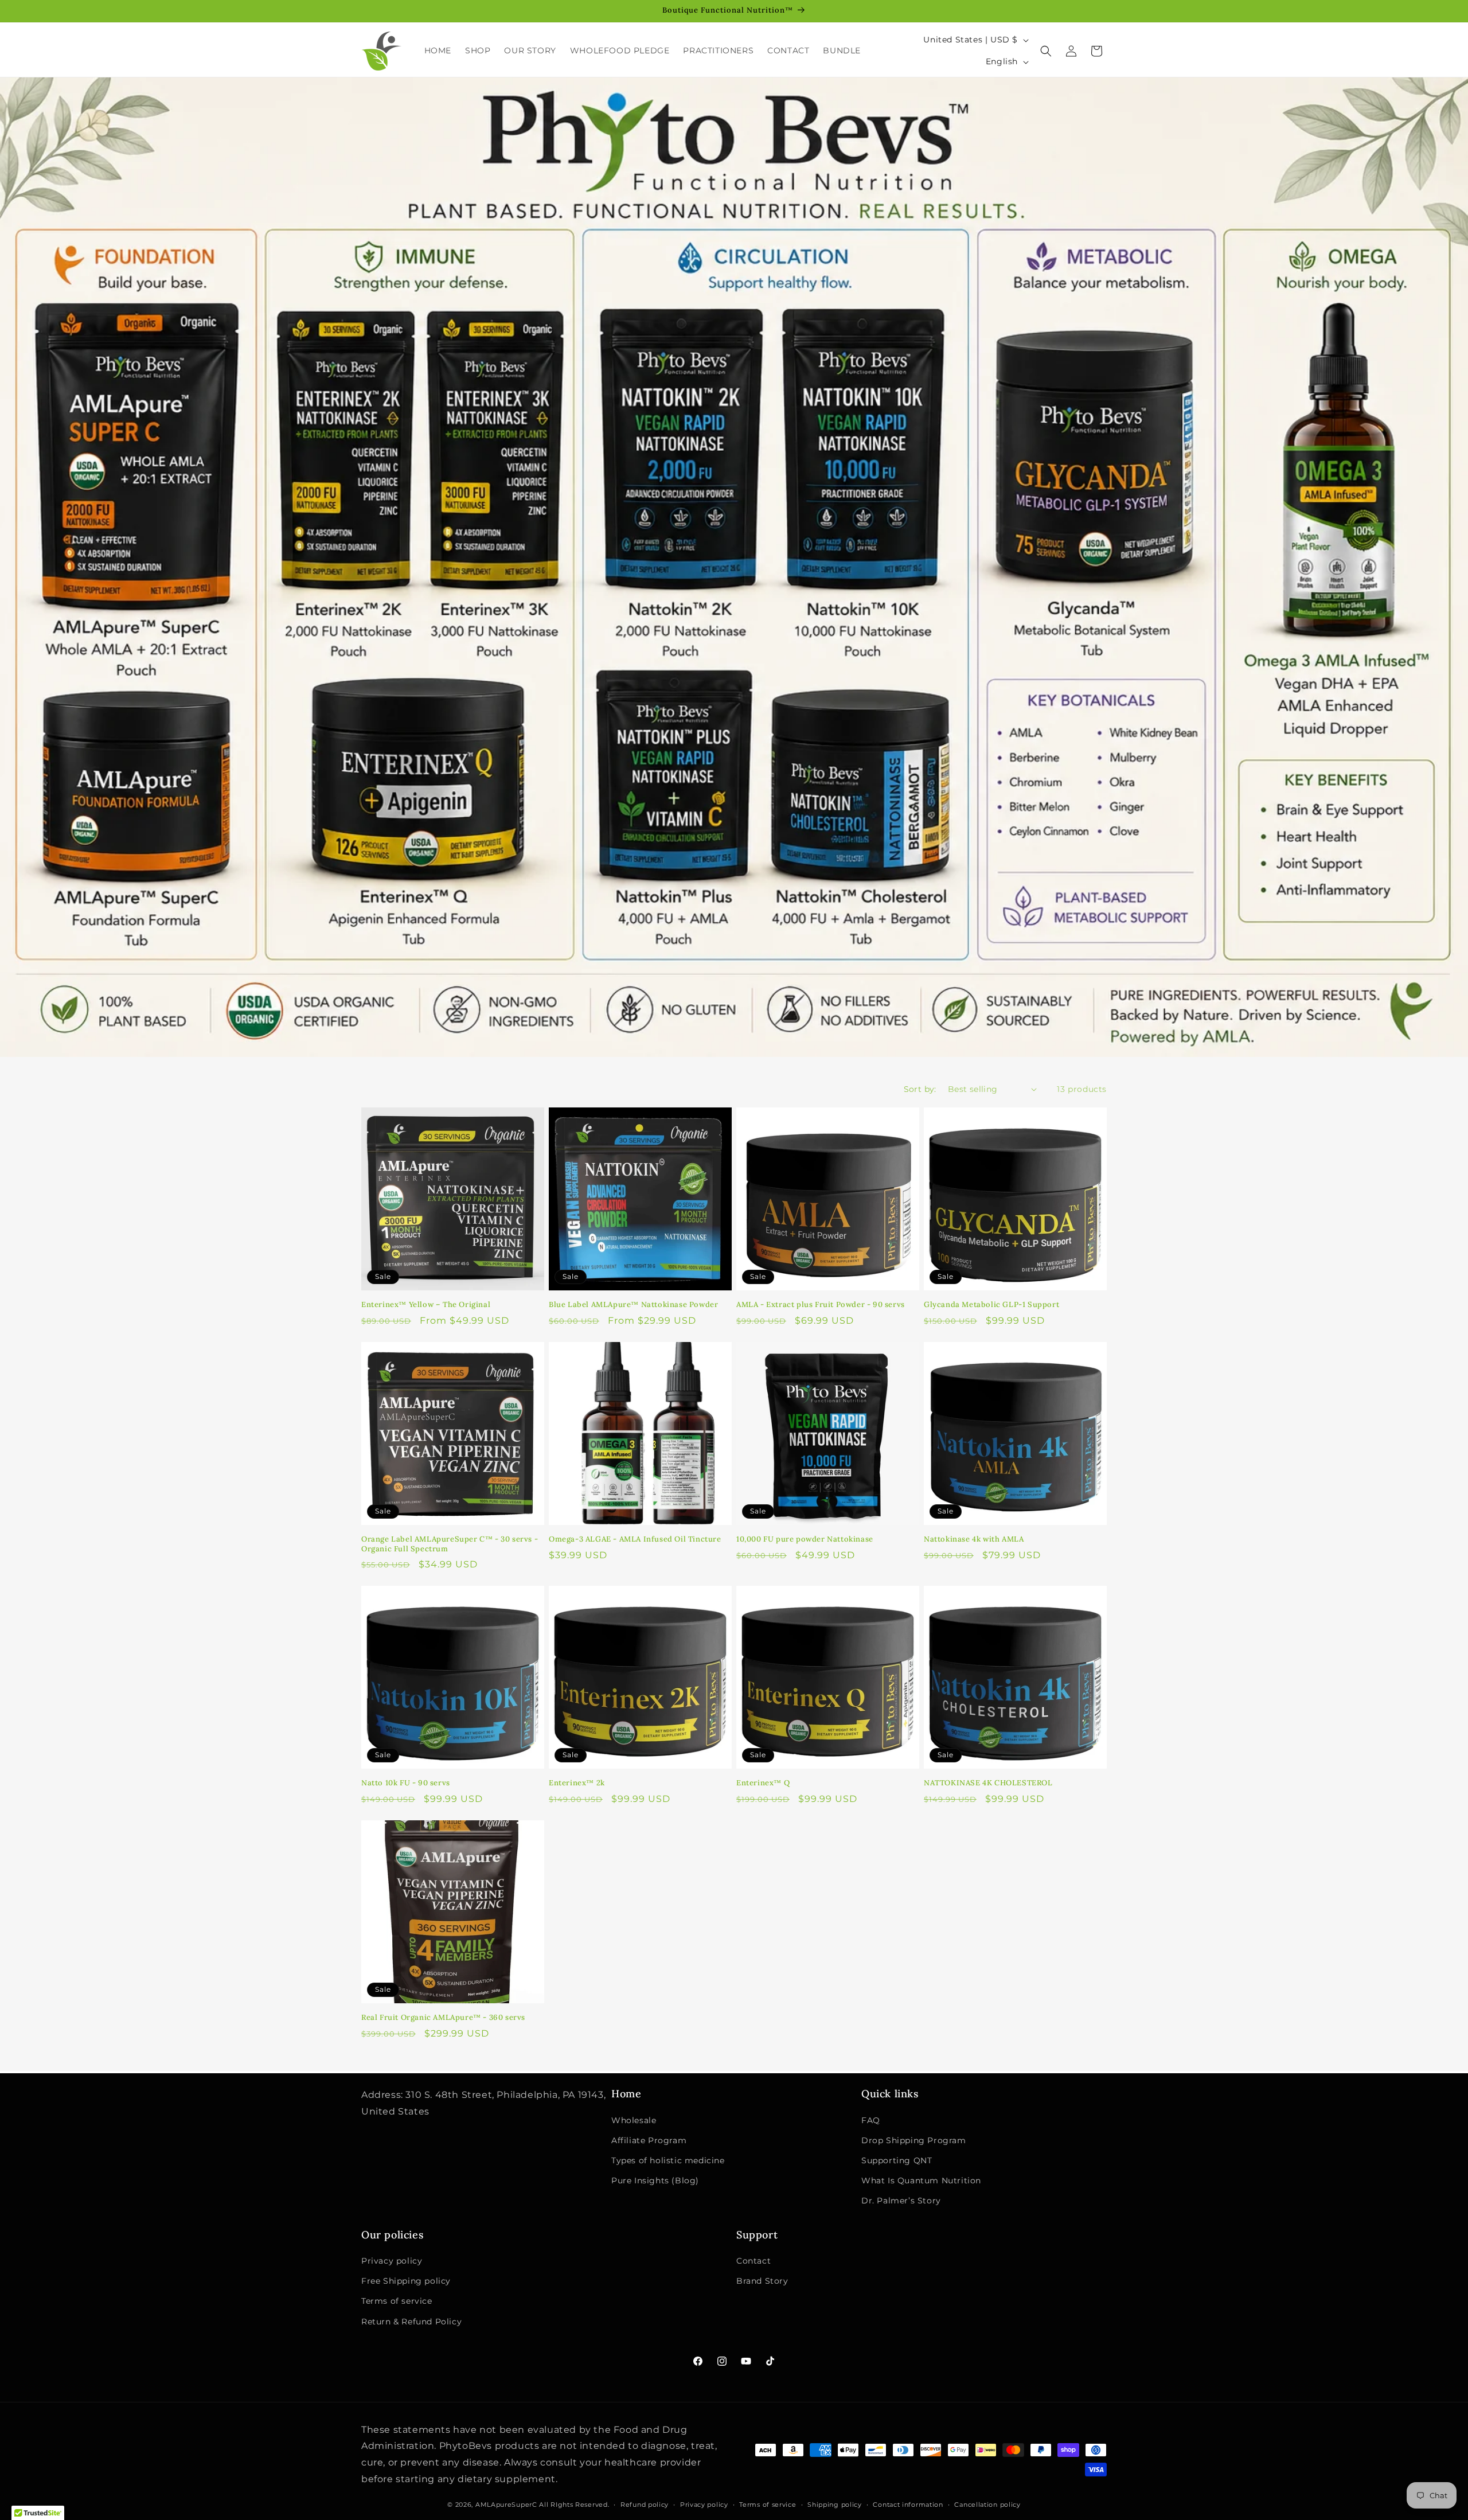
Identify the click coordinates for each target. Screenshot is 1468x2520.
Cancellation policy (987, 2505)
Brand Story (762, 2281)
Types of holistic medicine (668, 2160)
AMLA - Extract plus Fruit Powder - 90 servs (821, 1305)
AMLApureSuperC (506, 2505)
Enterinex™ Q (763, 1783)
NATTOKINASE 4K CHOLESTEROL (988, 1783)
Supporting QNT (897, 2160)
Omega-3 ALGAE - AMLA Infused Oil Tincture (635, 1539)
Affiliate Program (649, 2140)
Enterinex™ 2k (577, 1783)
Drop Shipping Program (914, 2140)
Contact (753, 2261)
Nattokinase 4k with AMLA (974, 1539)
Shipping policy (835, 2505)
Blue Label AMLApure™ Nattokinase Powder (633, 1305)
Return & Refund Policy (411, 2322)
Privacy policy (392, 2261)
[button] (1046, 51)
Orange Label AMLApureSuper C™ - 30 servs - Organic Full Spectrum (450, 1544)
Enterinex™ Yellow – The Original (426, 1305)
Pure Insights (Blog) (655, 2180)
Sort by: (920, 1089)
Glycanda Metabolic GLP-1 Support (991, 1305)
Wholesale (634, 2120)
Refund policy (645, 2505)
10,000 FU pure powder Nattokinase (805, 1539)
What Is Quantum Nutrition (921, 2180)
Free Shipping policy (406, 2281)
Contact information (908, 2505)
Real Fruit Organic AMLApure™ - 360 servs (443, 2018)
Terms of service (397, 2301)
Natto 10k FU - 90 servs (406, 1783)
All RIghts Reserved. (574, 2505)
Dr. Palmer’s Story (901, 2201)
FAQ (871, 2120)
